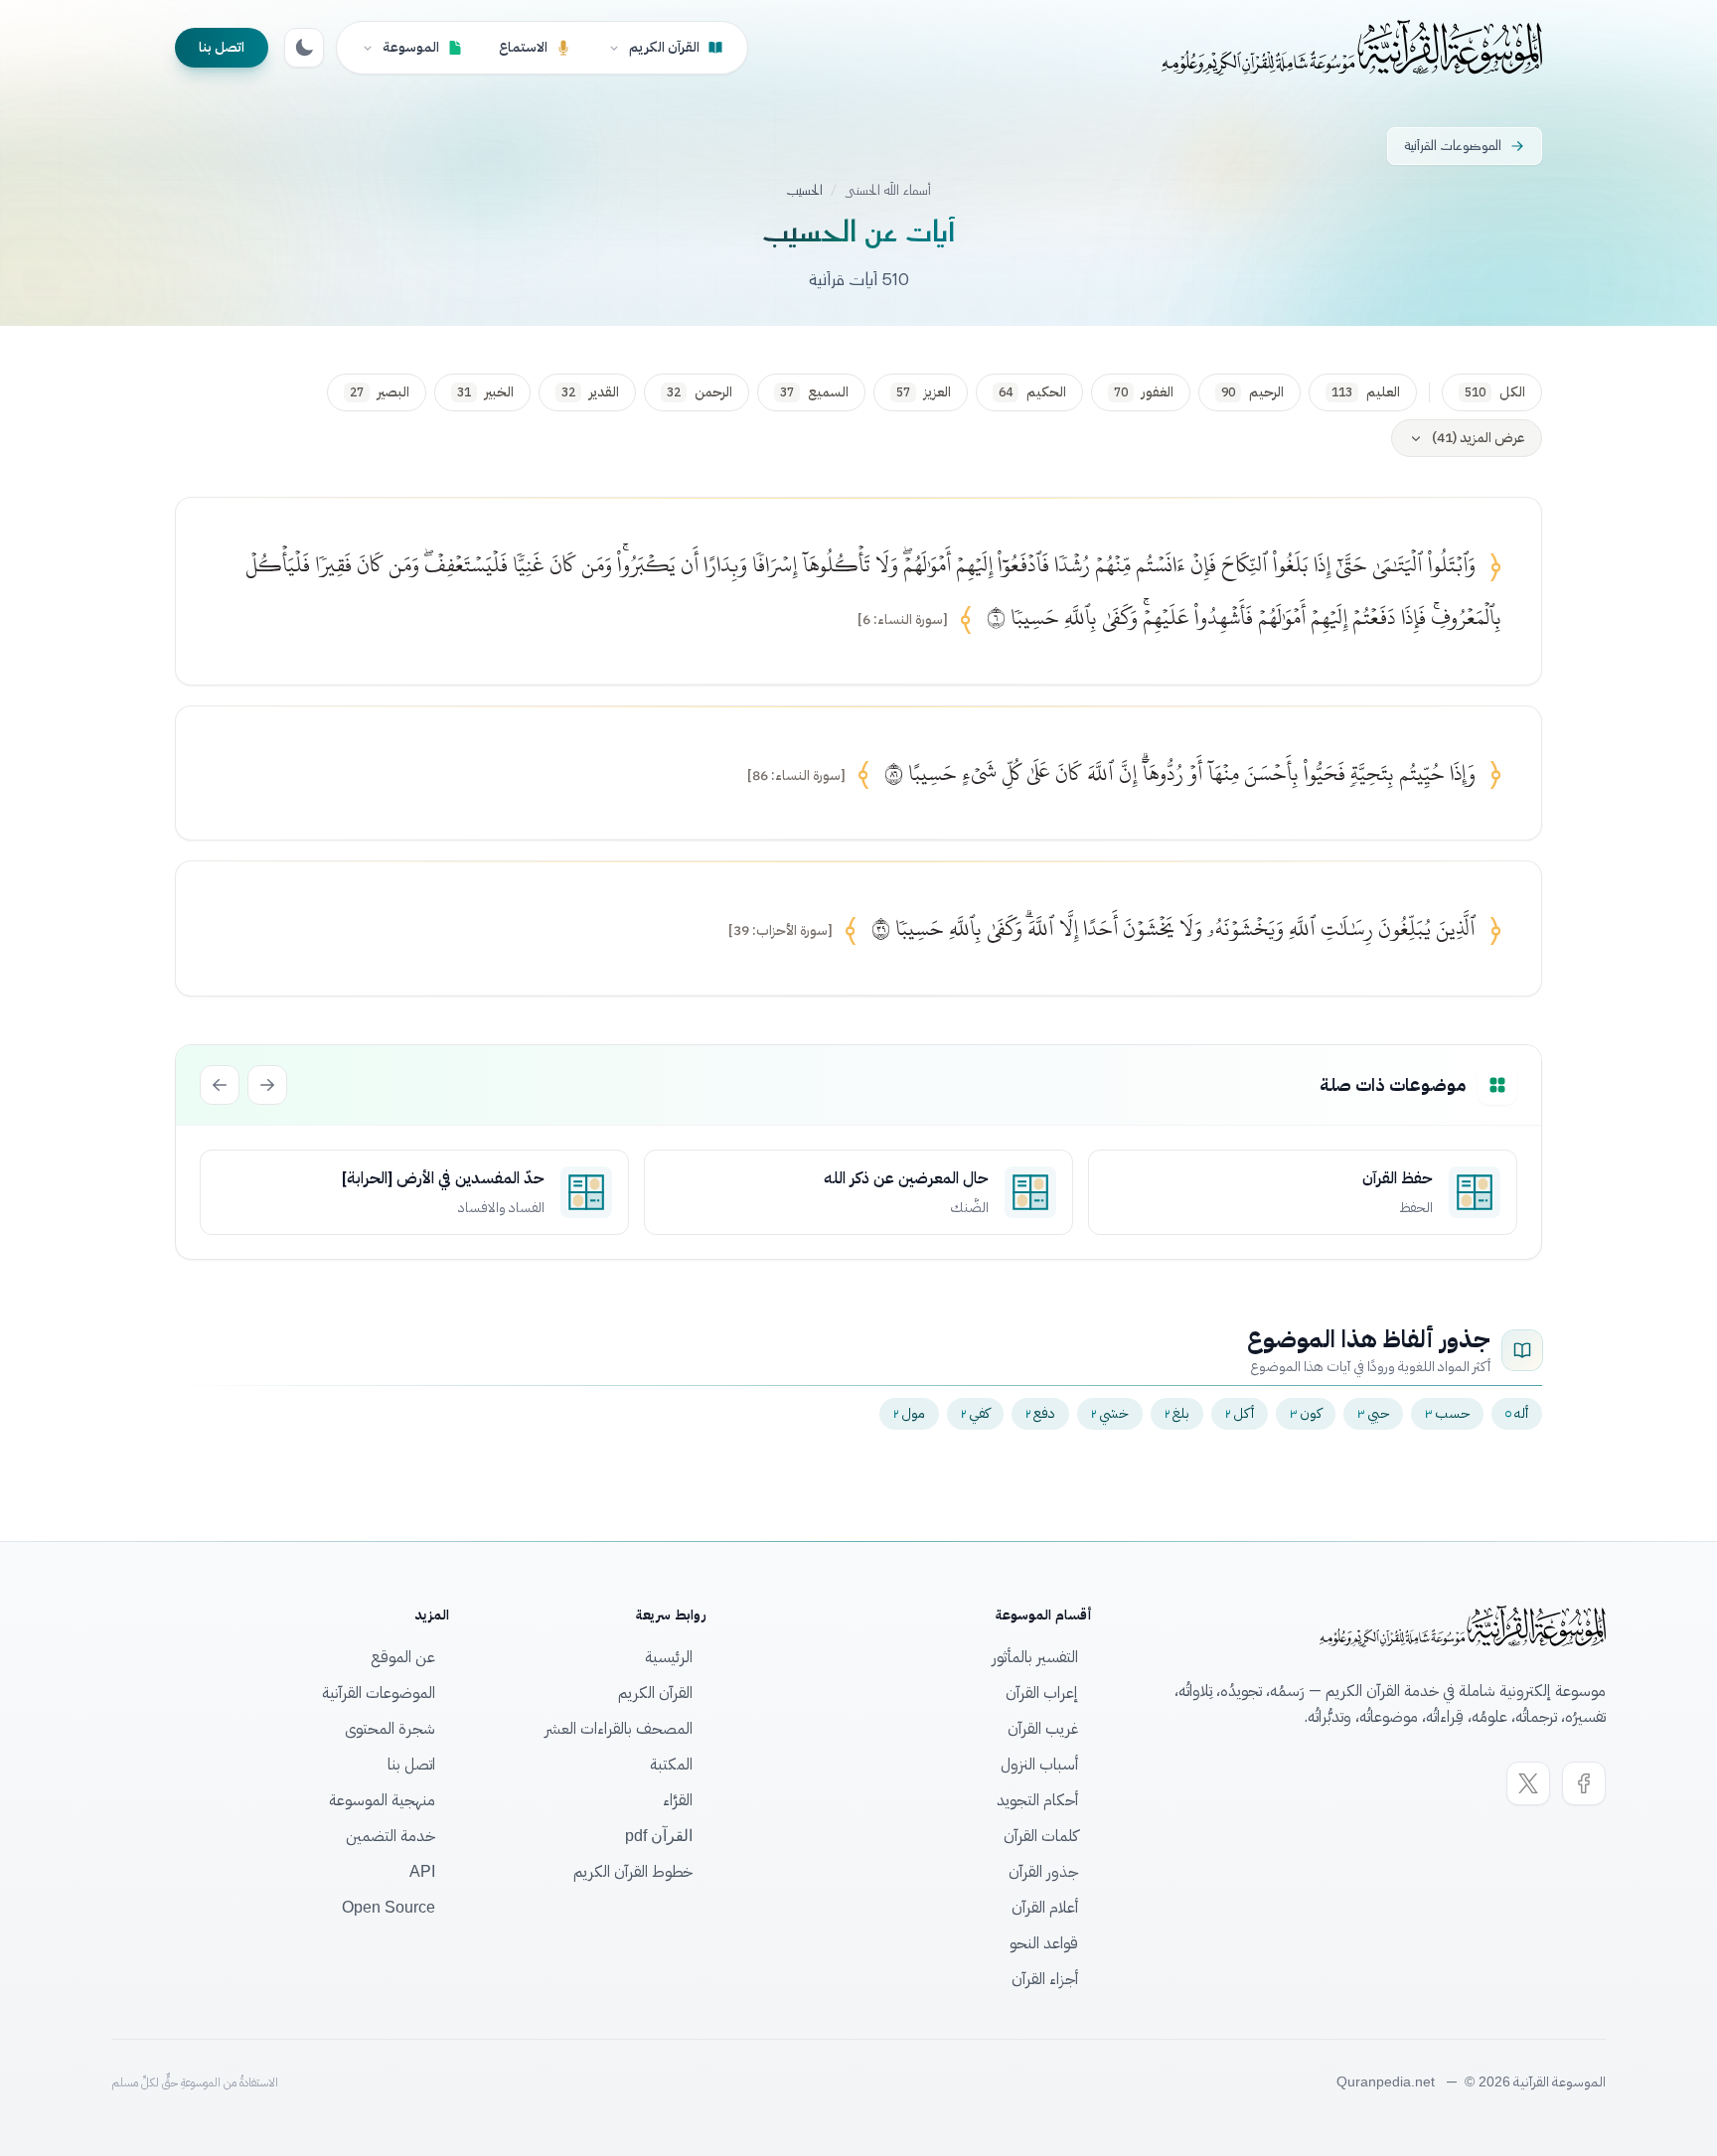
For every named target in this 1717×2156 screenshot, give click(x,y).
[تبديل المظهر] (304, 48)
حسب (1447, 1413)
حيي (1373, 1413)
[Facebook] (1584, 1783)
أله (1517, 1413)
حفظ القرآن (1398, 1178)
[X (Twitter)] (1528, 1783)
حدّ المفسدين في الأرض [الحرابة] (443, 1178)
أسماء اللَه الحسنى (888, 191)
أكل (1240, 1413)
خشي (1110, 1413)
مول (909, 1413)
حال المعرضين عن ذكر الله (906, 1178)
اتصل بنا (222, 47)
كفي (975, 1413)
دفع (1040, 1413)
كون (1306, 1413)
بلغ (1177, 1413)
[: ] (903, 620)
